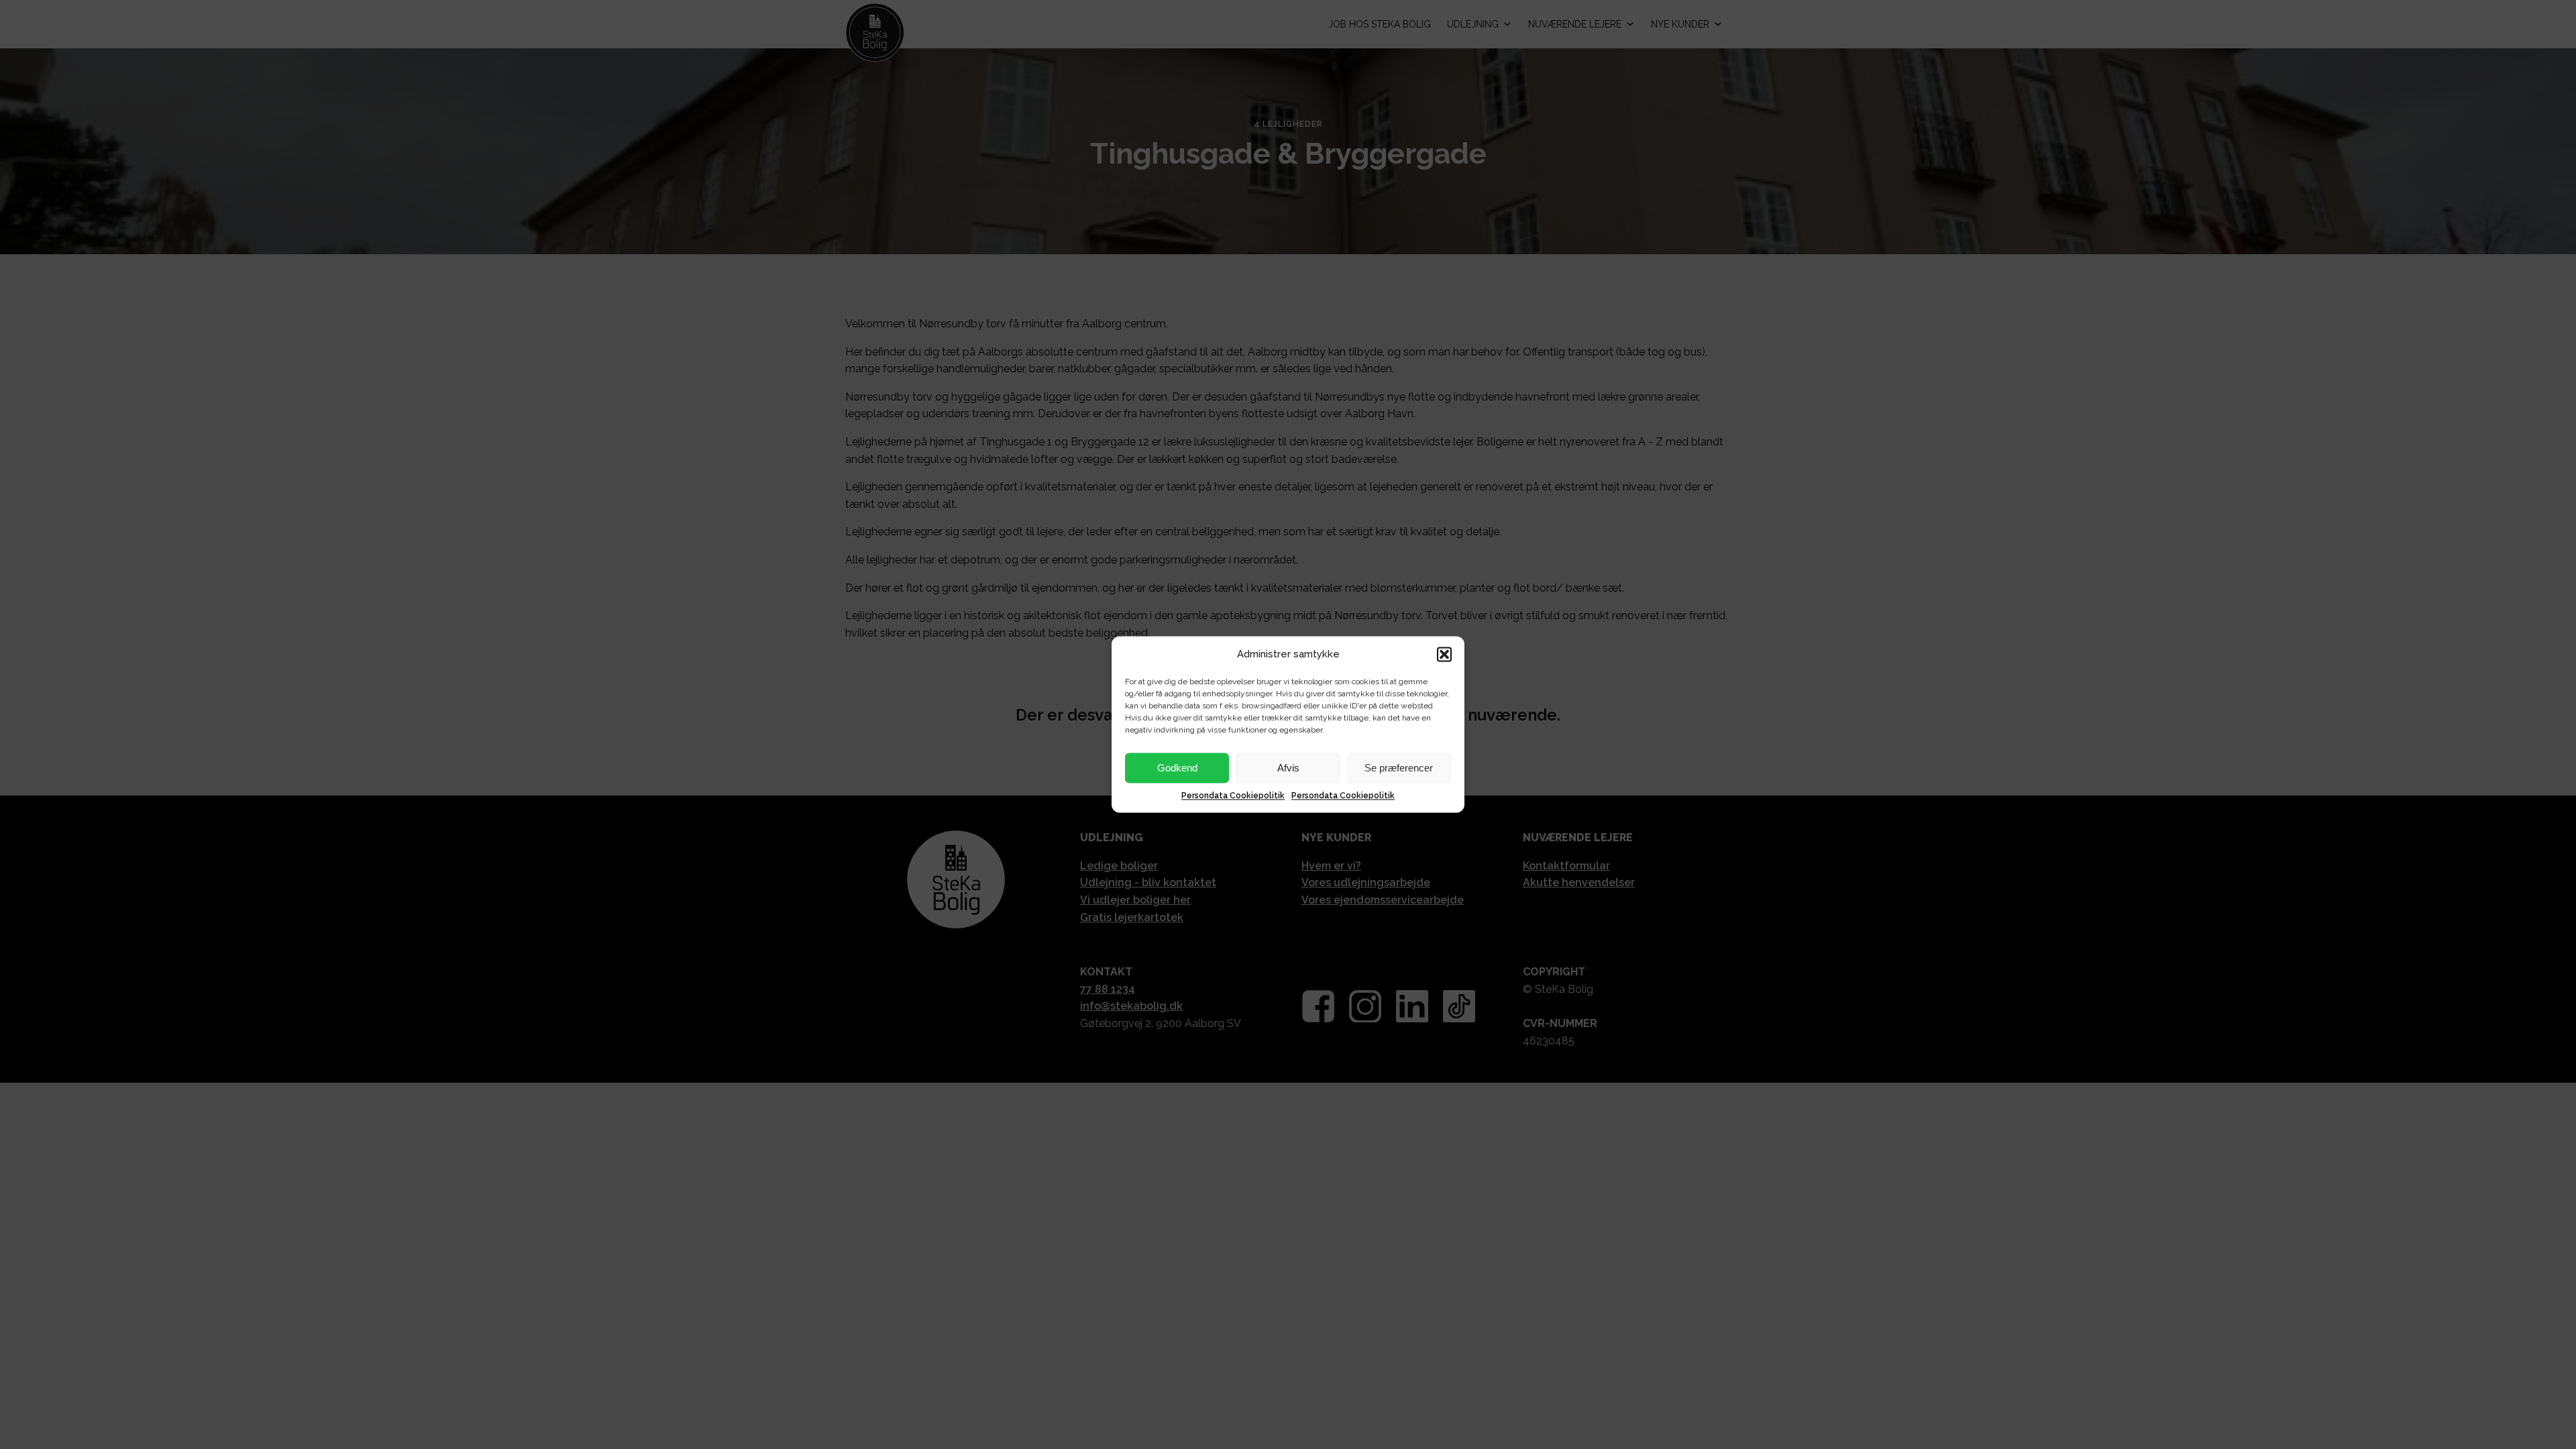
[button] (1444, 654)
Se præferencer (1399, 768)
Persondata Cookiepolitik (1233, 796)
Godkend (1177, 768)
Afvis (1288, 768)
